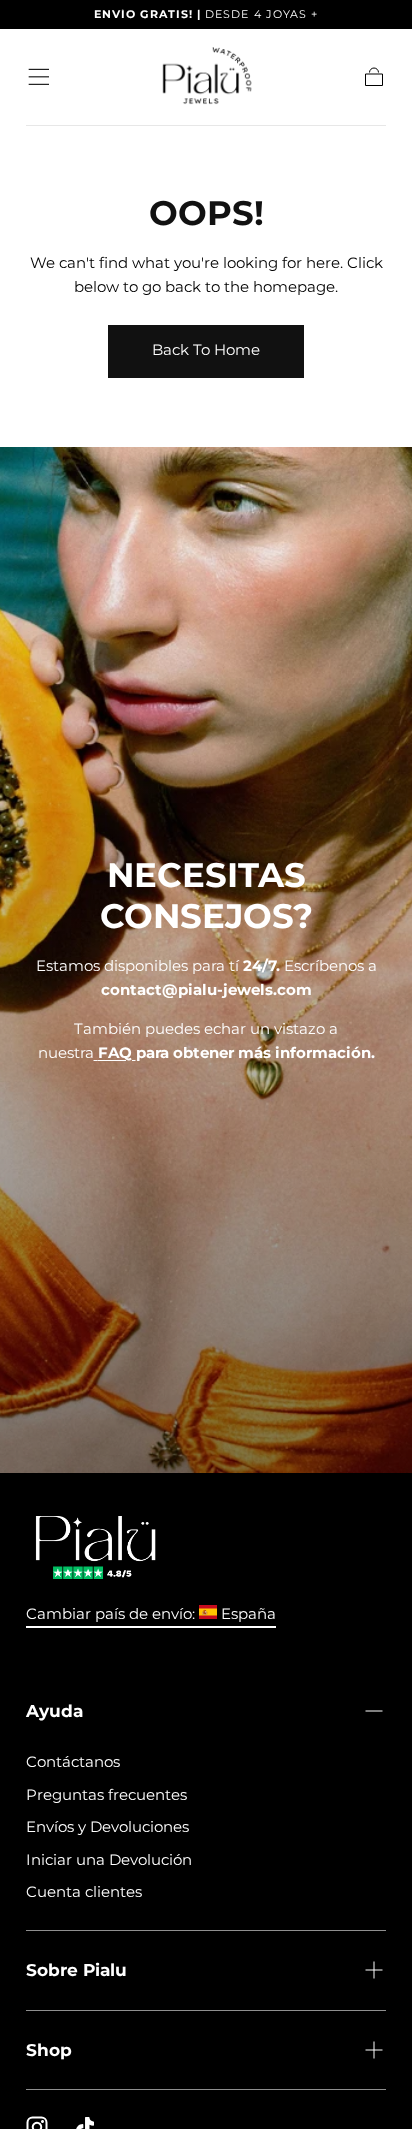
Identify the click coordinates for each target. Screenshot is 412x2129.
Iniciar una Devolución (109, 1859)
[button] (39, 77)
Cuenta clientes (84, 1891)
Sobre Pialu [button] (76, 1969)
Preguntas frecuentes (106, 1794)
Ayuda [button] (54, 1710)
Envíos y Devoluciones (107, 1826)
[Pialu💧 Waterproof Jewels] (95, 1548)
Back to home (206, 349)
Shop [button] (49, 2049)
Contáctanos (73, 1761)
